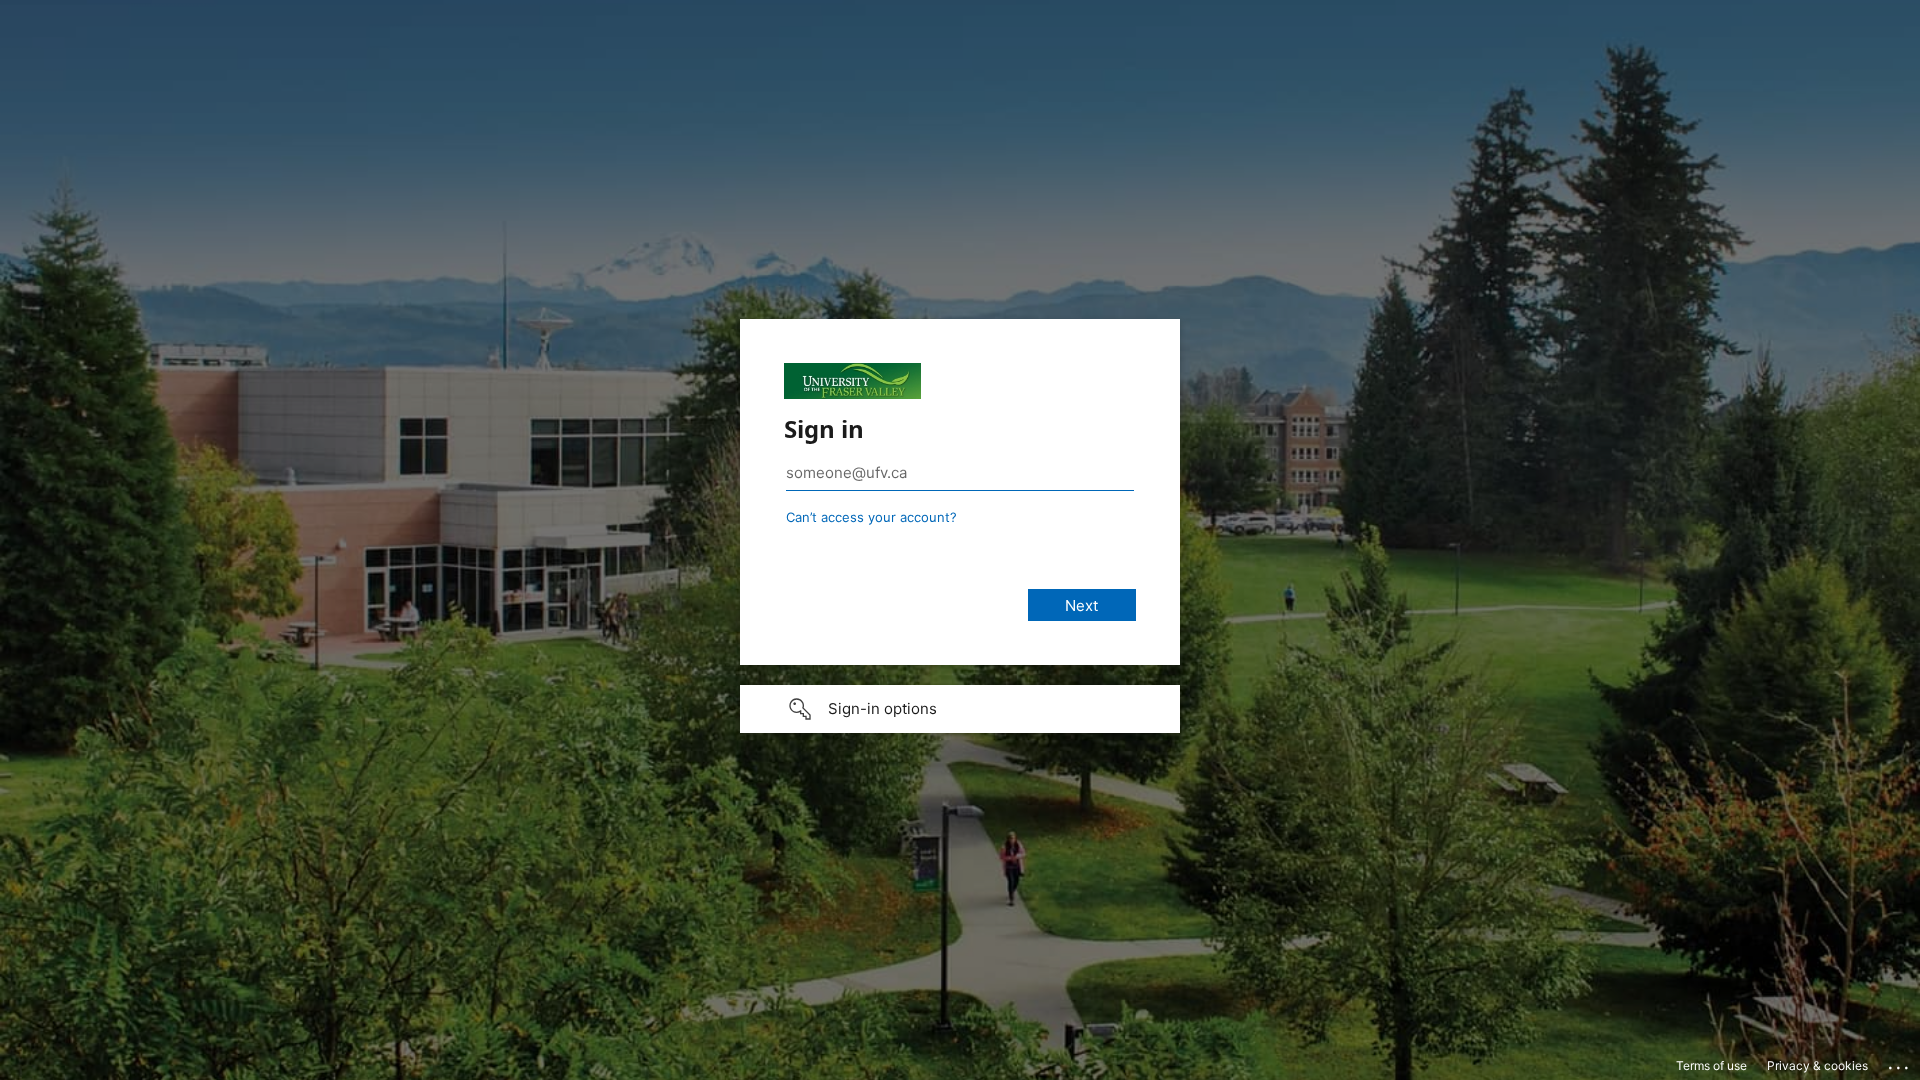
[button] (960, 709)
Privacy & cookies (1817, 1065)
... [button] (1900, 1063)
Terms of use (1711, 1065)
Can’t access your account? (871, 517)
